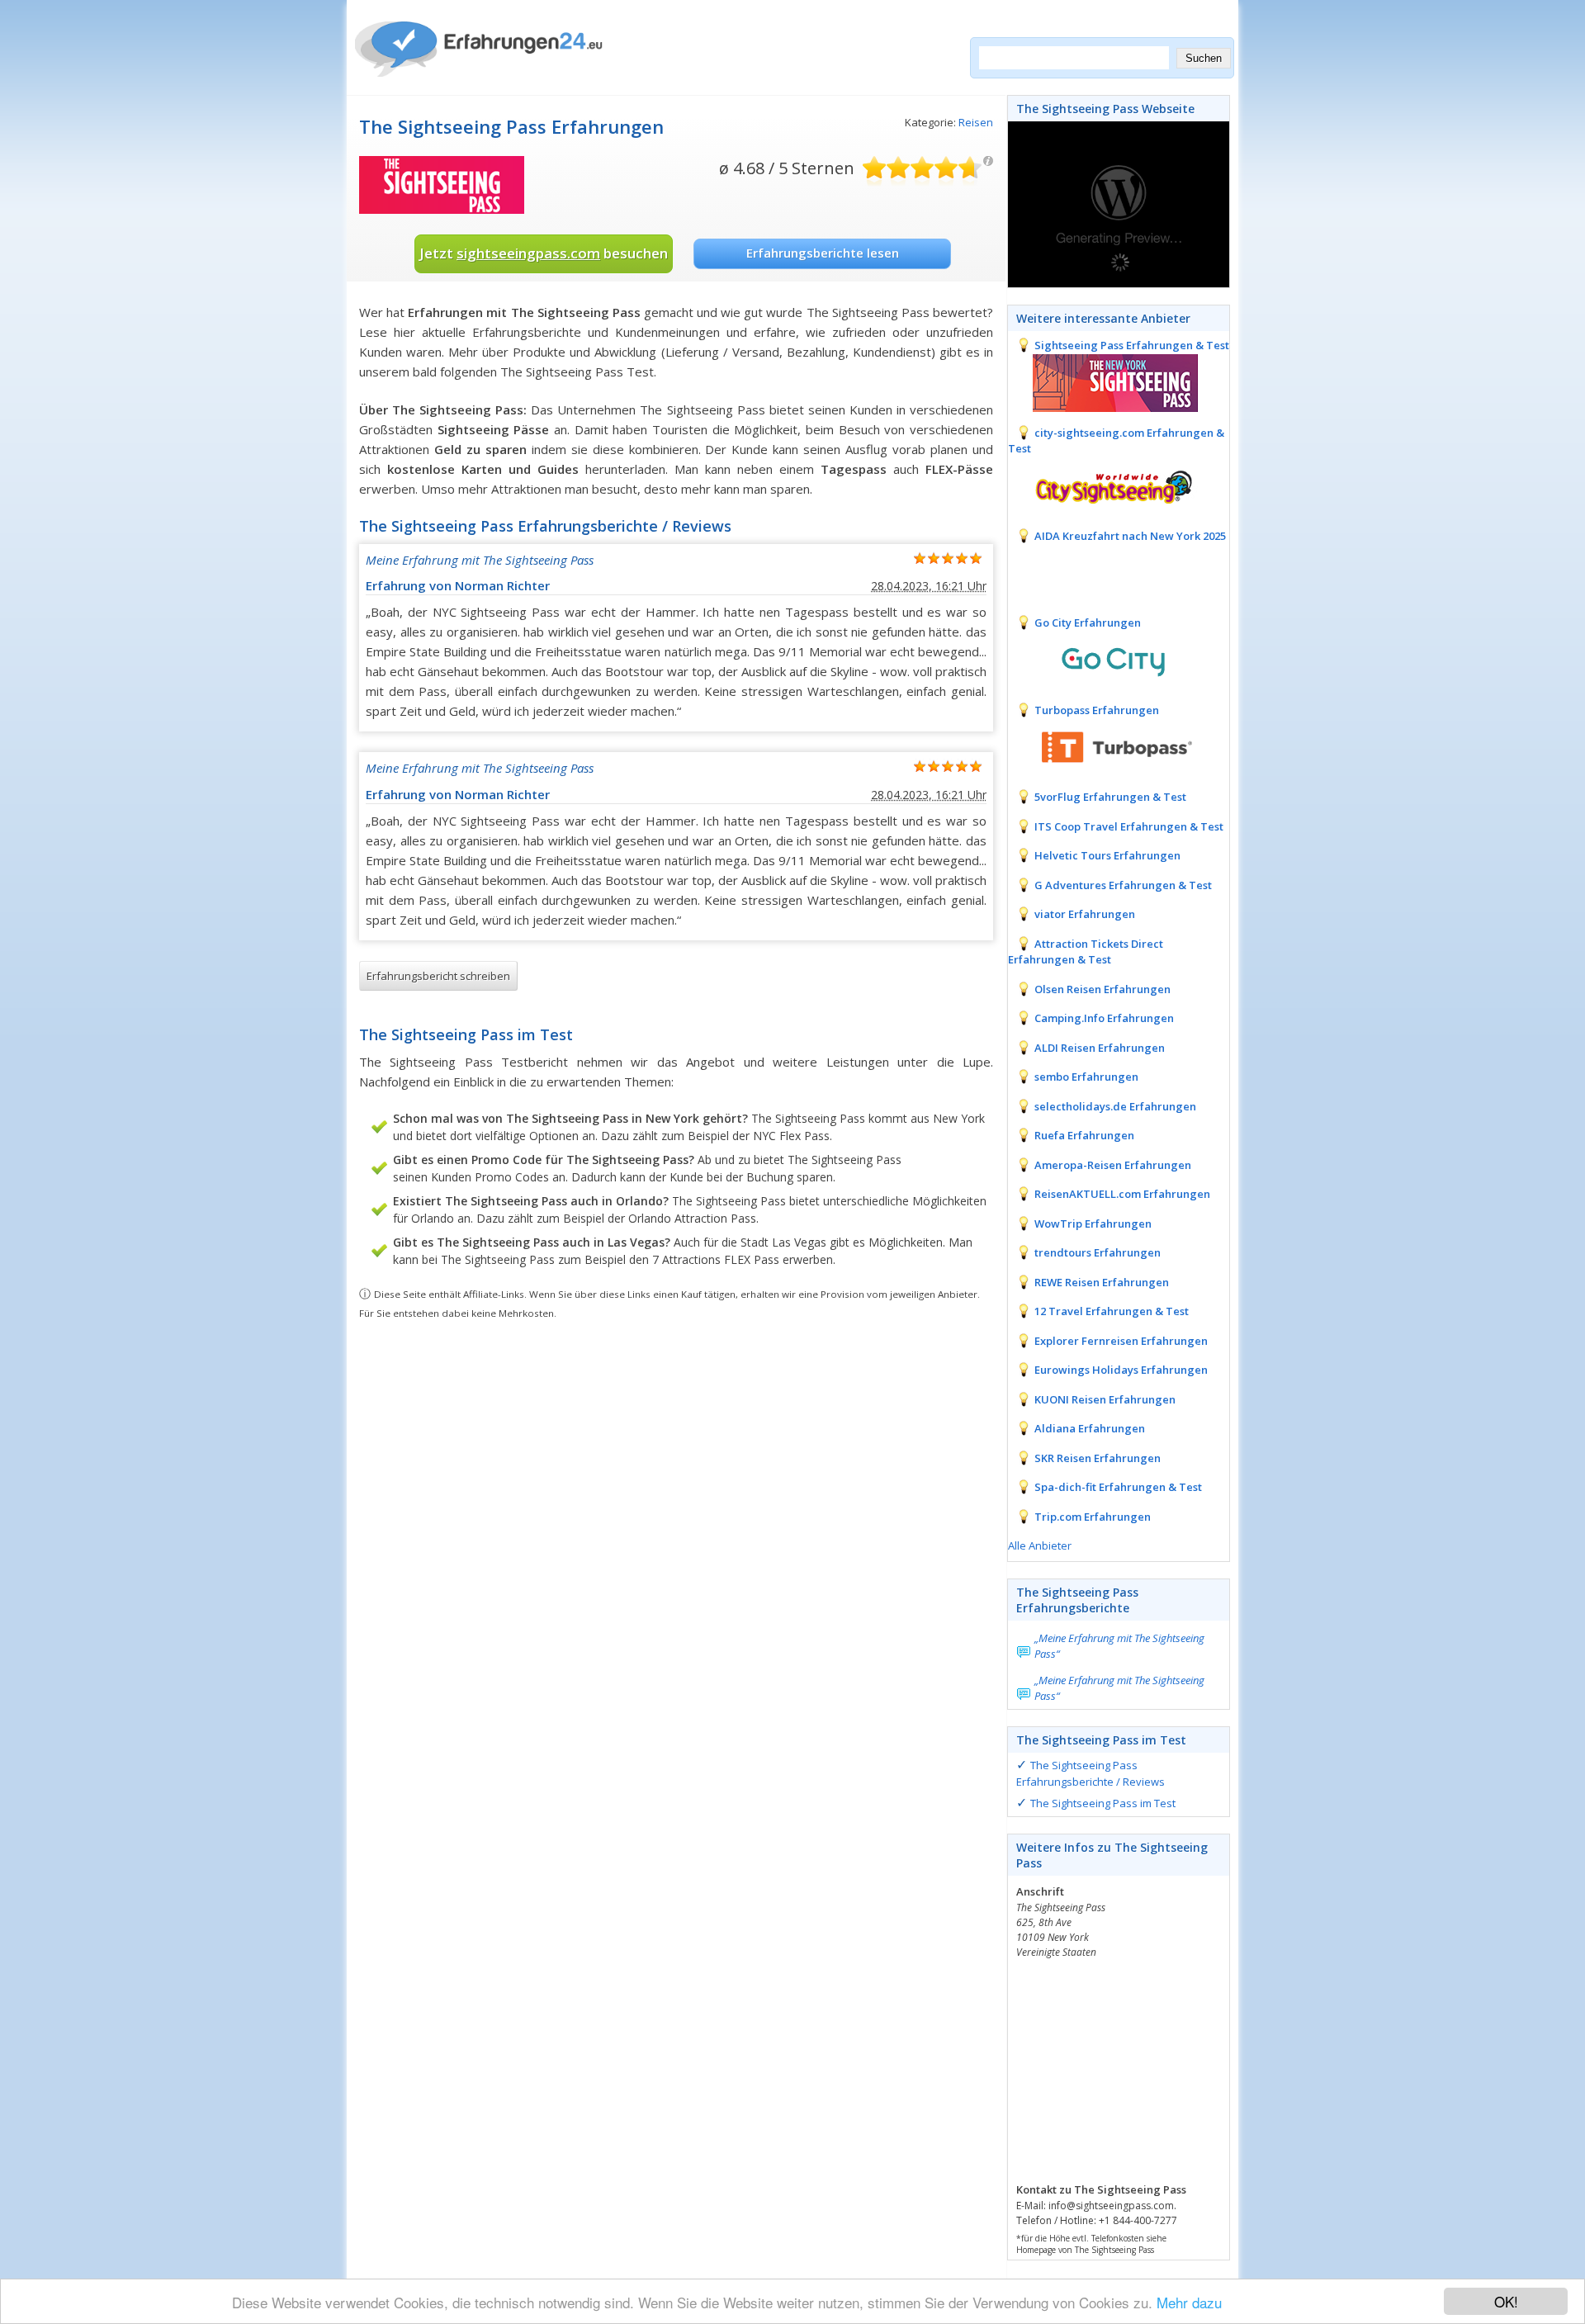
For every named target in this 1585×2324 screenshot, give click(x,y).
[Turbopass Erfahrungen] (1103, 745)
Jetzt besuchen (544, 253)
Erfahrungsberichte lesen (823, 253)
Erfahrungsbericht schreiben (438, 976)
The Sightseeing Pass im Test (1103, 1803)
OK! (1506, 2301)
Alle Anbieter (1040, 1545)
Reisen (976, 122)
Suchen (1204, 58)
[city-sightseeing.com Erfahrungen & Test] (1103, 485)
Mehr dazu (1189, 2302)
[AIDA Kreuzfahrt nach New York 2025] (1103, 571)
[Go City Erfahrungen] (1103, 659)
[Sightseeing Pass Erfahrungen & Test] (1103, 381)
